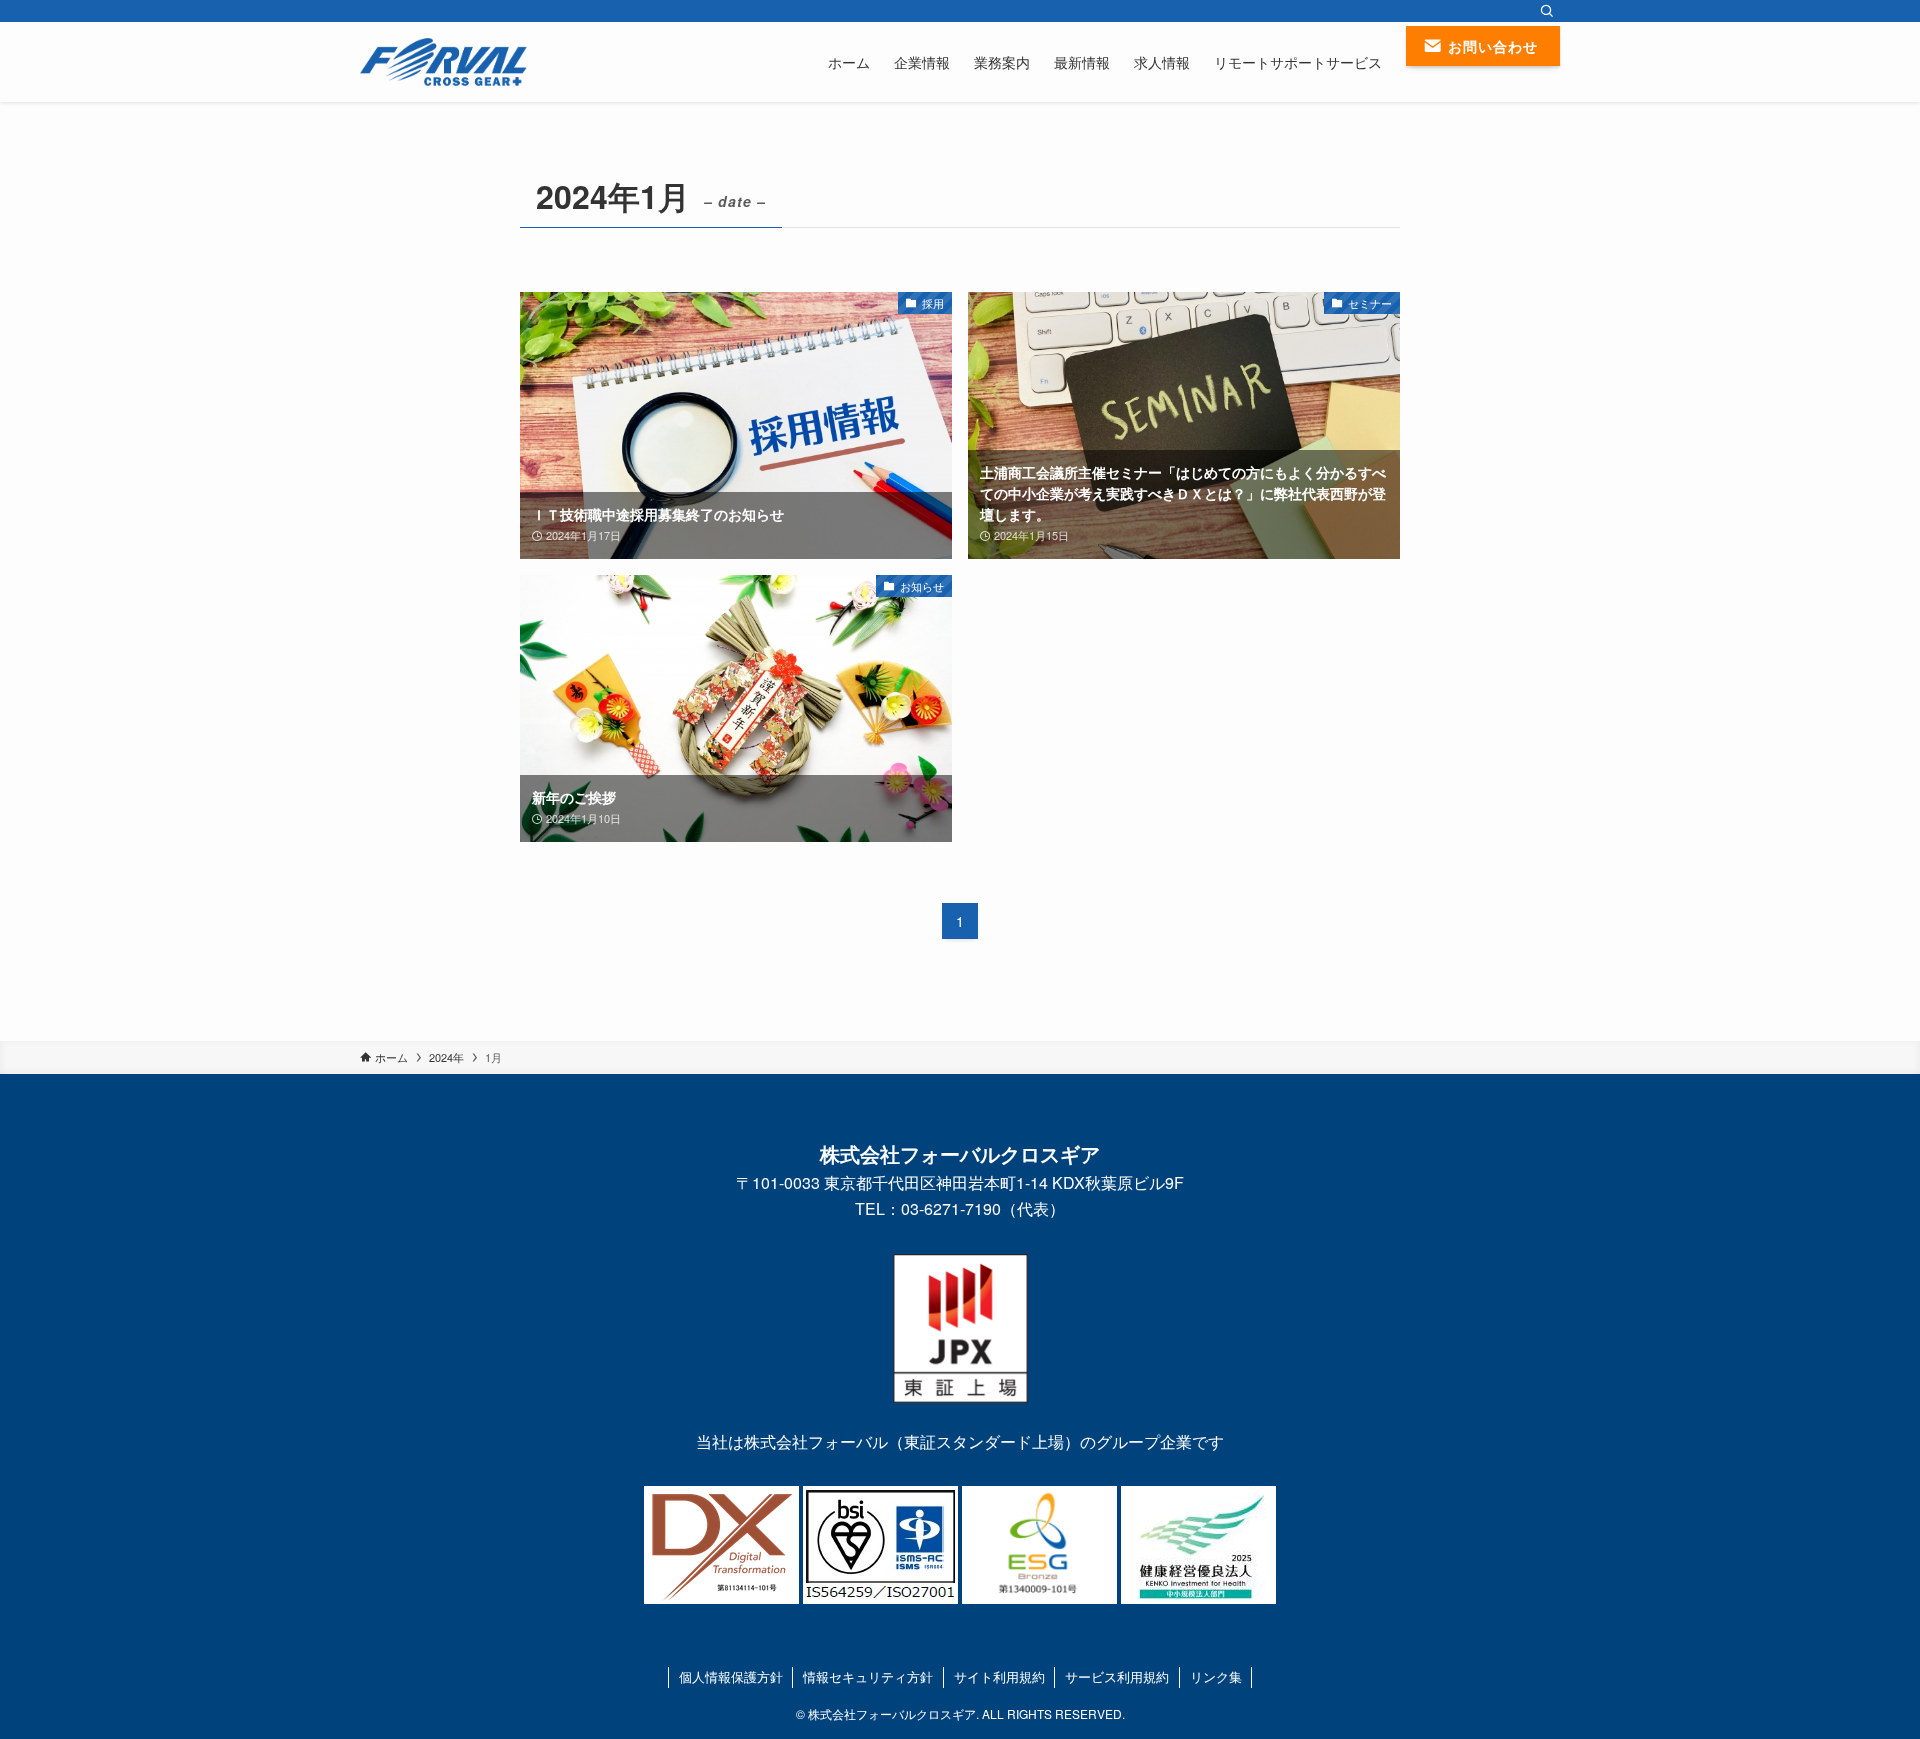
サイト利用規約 (999, 1676)
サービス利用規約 (1117, 1676)
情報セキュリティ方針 (868, 1676)
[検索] (1547, 11)
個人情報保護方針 (731, 1676)
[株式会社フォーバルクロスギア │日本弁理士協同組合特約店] (443, 62)
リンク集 (1216, 1676)
